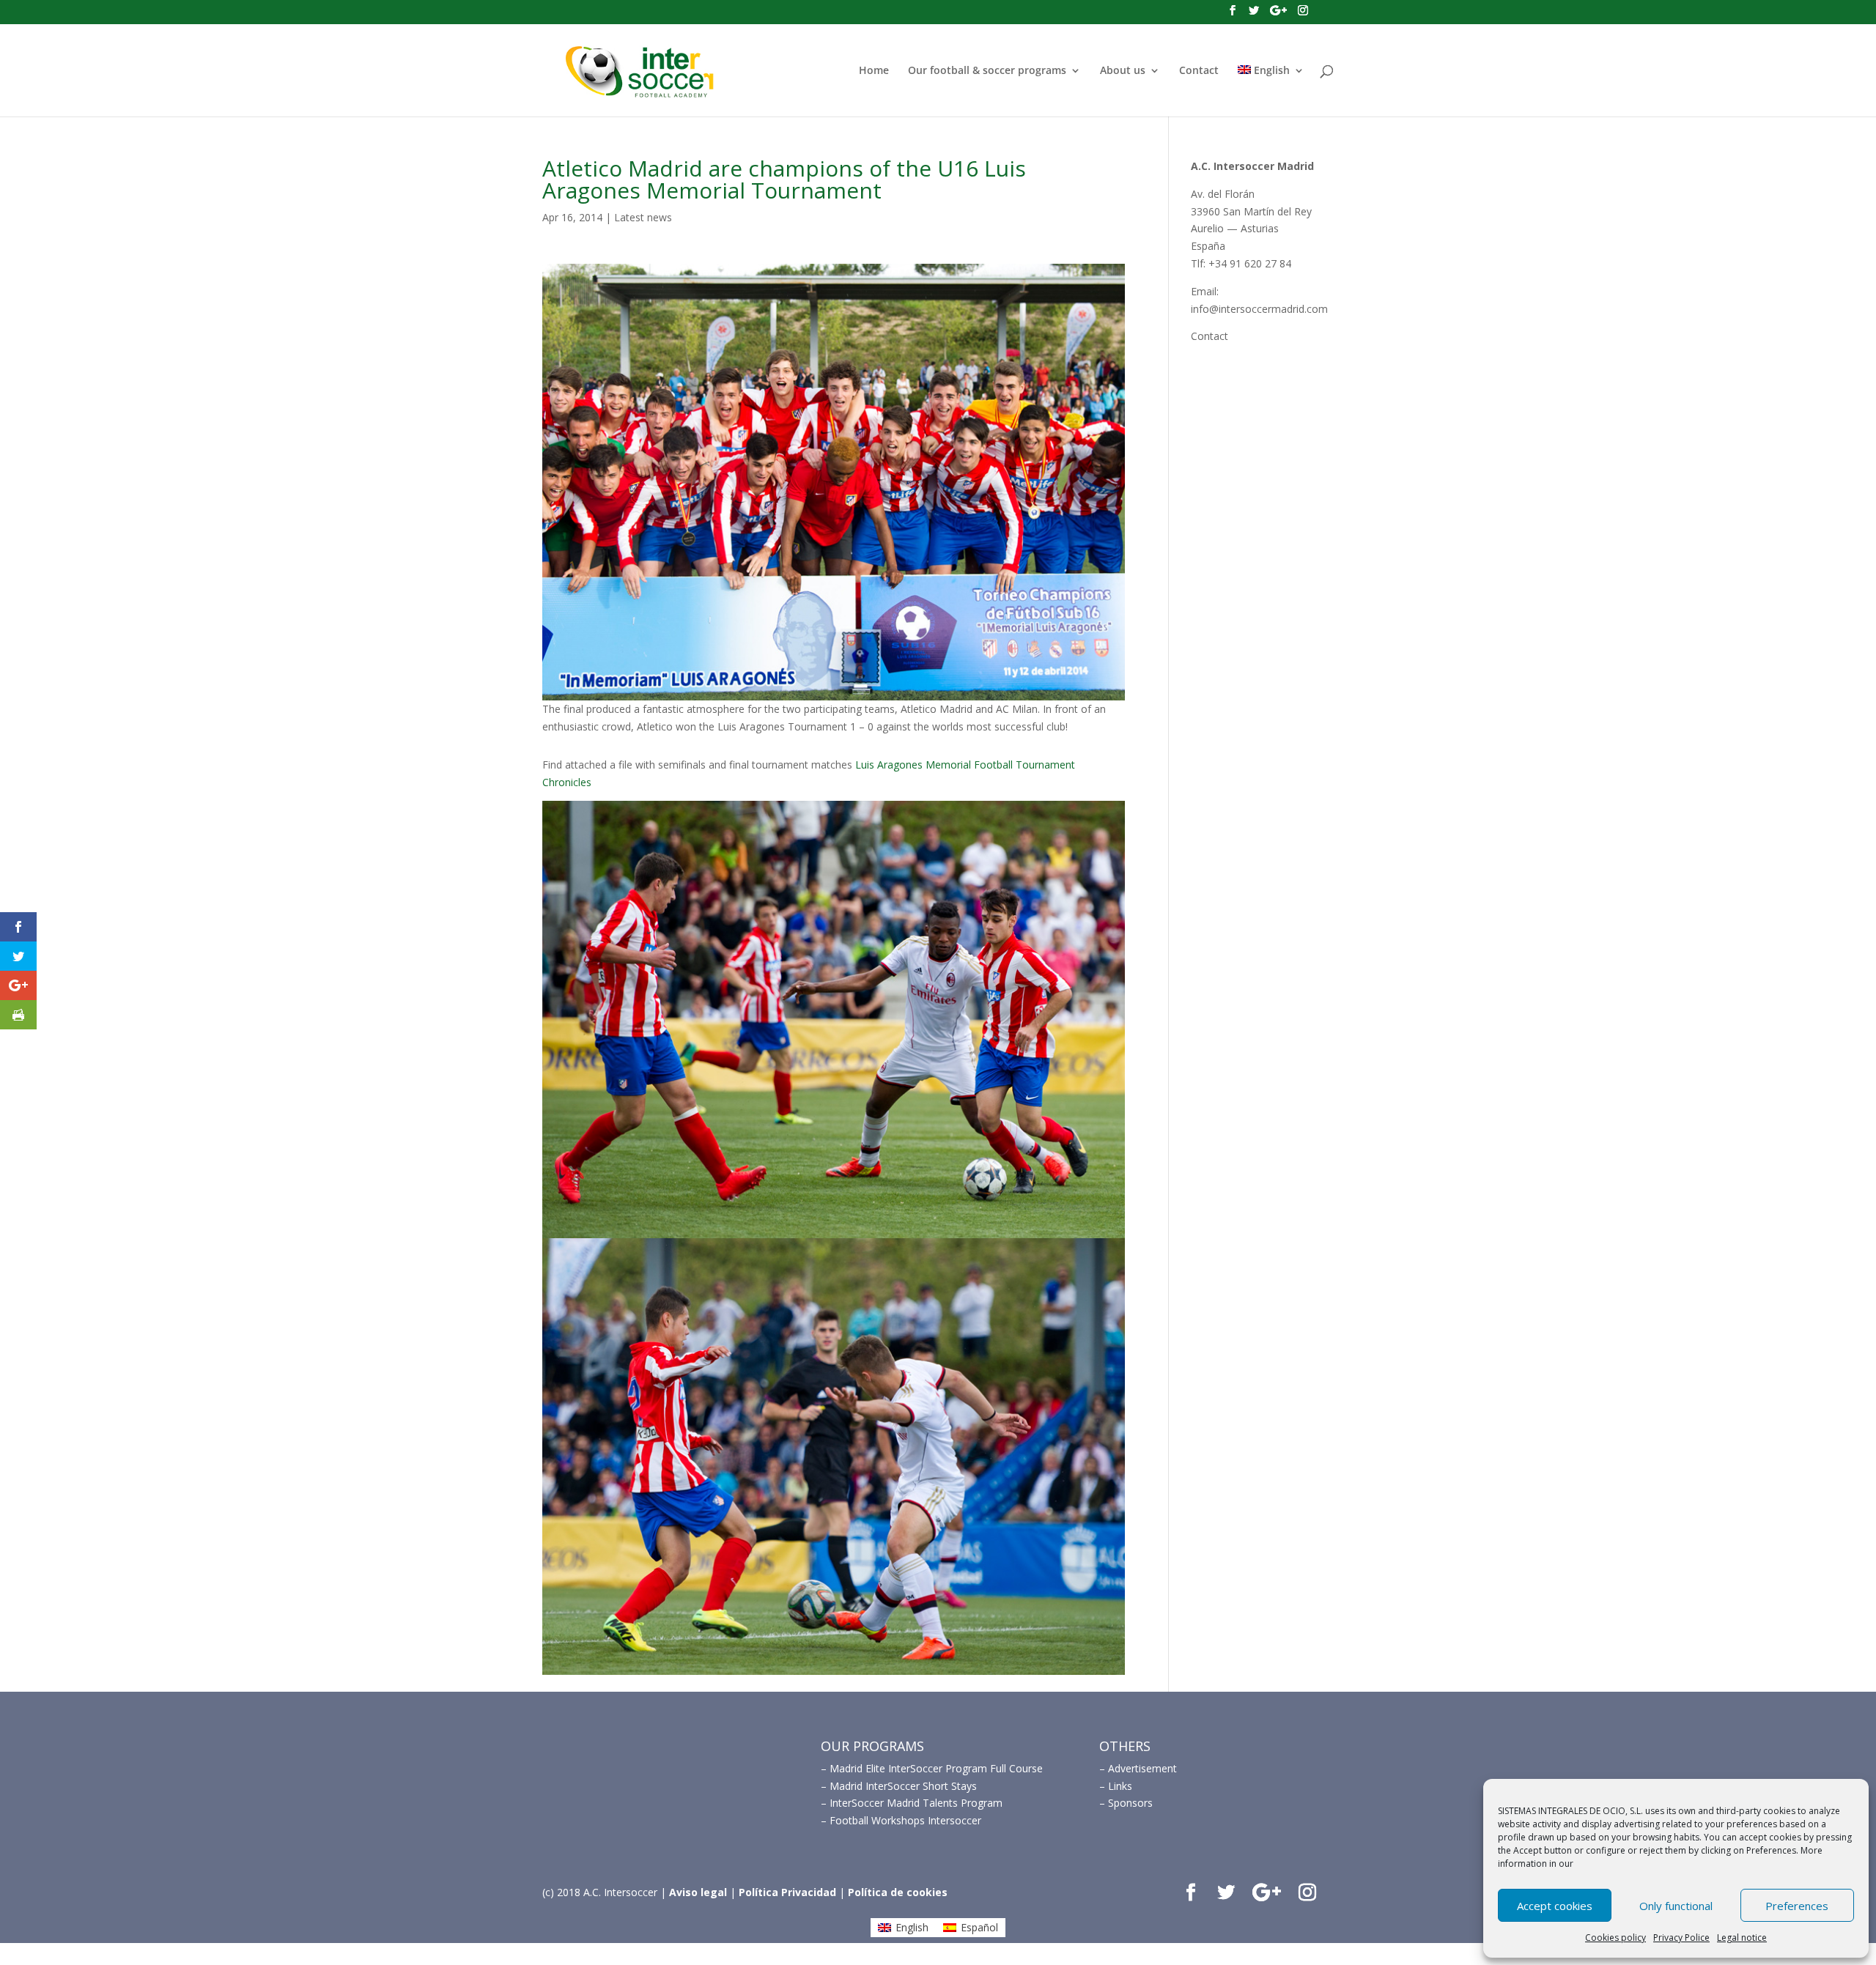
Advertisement (1142, 1768)
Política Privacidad (787, 1892)
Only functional (1676, 1906)
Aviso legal (698, 1892)
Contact (1199, 71)
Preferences (1797, 1906)
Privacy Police (1681, 1938)
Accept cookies (1555, 1906)
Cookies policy (1615, 1938)
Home (874, 71)
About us (1123, 71)
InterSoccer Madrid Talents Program (916, 1803)
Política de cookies (898, 1892)
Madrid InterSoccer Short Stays (903, 1786)
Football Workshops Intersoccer (905, 1820)
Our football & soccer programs (987, 71)
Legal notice (1742, 1938)
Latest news (643, 217)
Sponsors (1130, 1803)
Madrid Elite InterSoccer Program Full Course (936, 1768)
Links (1120, 1786)
